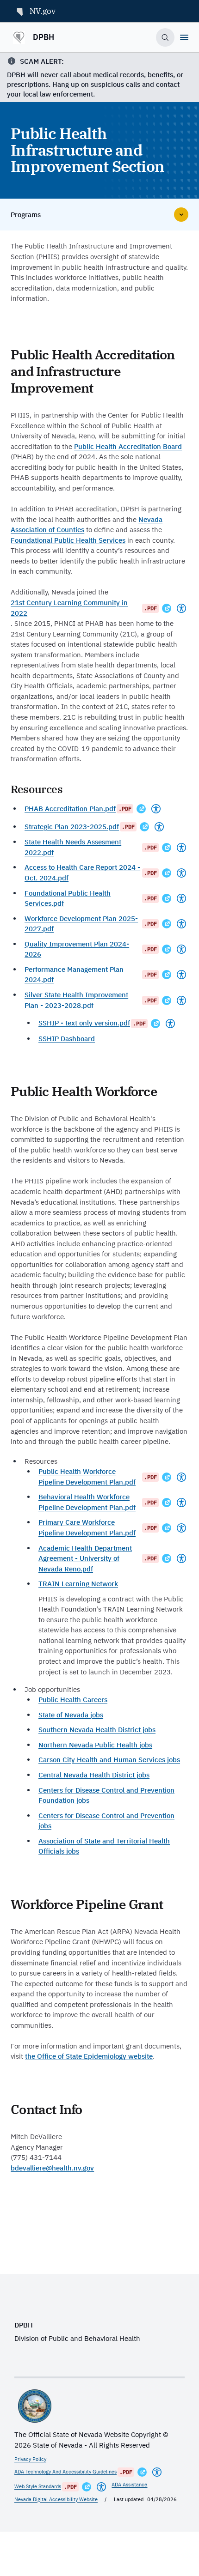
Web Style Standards (38, 2486)
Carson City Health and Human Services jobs (109, 1760)
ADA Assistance (129, 2485)
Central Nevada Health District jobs (94, 1775)
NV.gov (43, 11)
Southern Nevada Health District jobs (97, 1730)
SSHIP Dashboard (67, 1039)
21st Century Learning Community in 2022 (69, 608)
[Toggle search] (165, 38)
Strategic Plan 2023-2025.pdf (72, 827)
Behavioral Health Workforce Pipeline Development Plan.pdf (87, 1502)
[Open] (184, 37)
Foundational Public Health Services (68, 540)
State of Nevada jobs (71, 1715)
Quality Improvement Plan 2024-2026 (77, 949)
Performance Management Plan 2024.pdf (74, 975)
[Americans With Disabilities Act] (181, 608)
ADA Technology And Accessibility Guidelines (65, 2472)
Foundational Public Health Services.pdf (68, 898)
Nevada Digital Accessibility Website (56, 2499)
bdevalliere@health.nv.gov (52, 2168)
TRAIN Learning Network (78, 1584)
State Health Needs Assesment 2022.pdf (73, 847)
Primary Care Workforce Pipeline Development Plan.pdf (87, 1527)
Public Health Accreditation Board (128, 446)
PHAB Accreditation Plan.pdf (70, 809)
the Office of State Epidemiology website (89, 2056)
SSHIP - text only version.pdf (84, 1023)
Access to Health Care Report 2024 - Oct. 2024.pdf (82, 873)
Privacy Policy (30, 2459)
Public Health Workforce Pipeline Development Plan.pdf (87, 1477)
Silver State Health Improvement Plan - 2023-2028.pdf (76, 1000)
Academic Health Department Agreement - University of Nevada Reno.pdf (85, 1558)
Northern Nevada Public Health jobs (95, 1745)
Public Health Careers (73, 1700)
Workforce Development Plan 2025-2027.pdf (81, 924)
